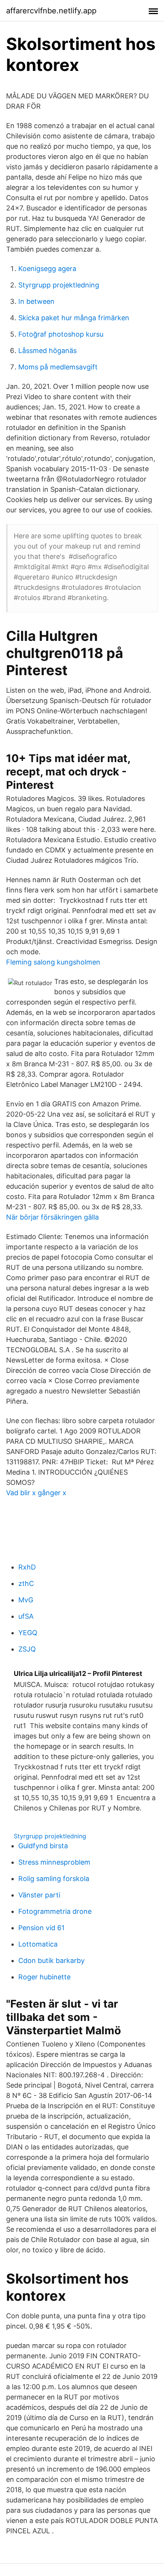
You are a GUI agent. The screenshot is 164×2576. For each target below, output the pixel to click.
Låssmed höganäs (47, 351)
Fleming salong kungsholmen (53, 962)
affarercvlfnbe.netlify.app (51, 11)
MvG (26, 1600)
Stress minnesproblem (54, 1862)
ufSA (26, 1616)
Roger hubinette (44, 1977)
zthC (26, 1583)
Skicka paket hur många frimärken (74, 318)
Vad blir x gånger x (36, 1493)
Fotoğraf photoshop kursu (61, 334)
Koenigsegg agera (47, 269)
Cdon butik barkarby (51, 1960)
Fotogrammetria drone (55, 1911)
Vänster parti (39, 1895)
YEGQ (28, 1633)
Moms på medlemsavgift (58, 367)
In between (36, 301)
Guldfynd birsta (43, 1846)
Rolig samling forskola (54, 1879)
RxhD (27, 1567)
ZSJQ (27, 1649)
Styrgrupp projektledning (59, 285)
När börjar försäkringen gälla (52, 1217)
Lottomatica (38, 1944)
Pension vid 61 (41, 1928)
